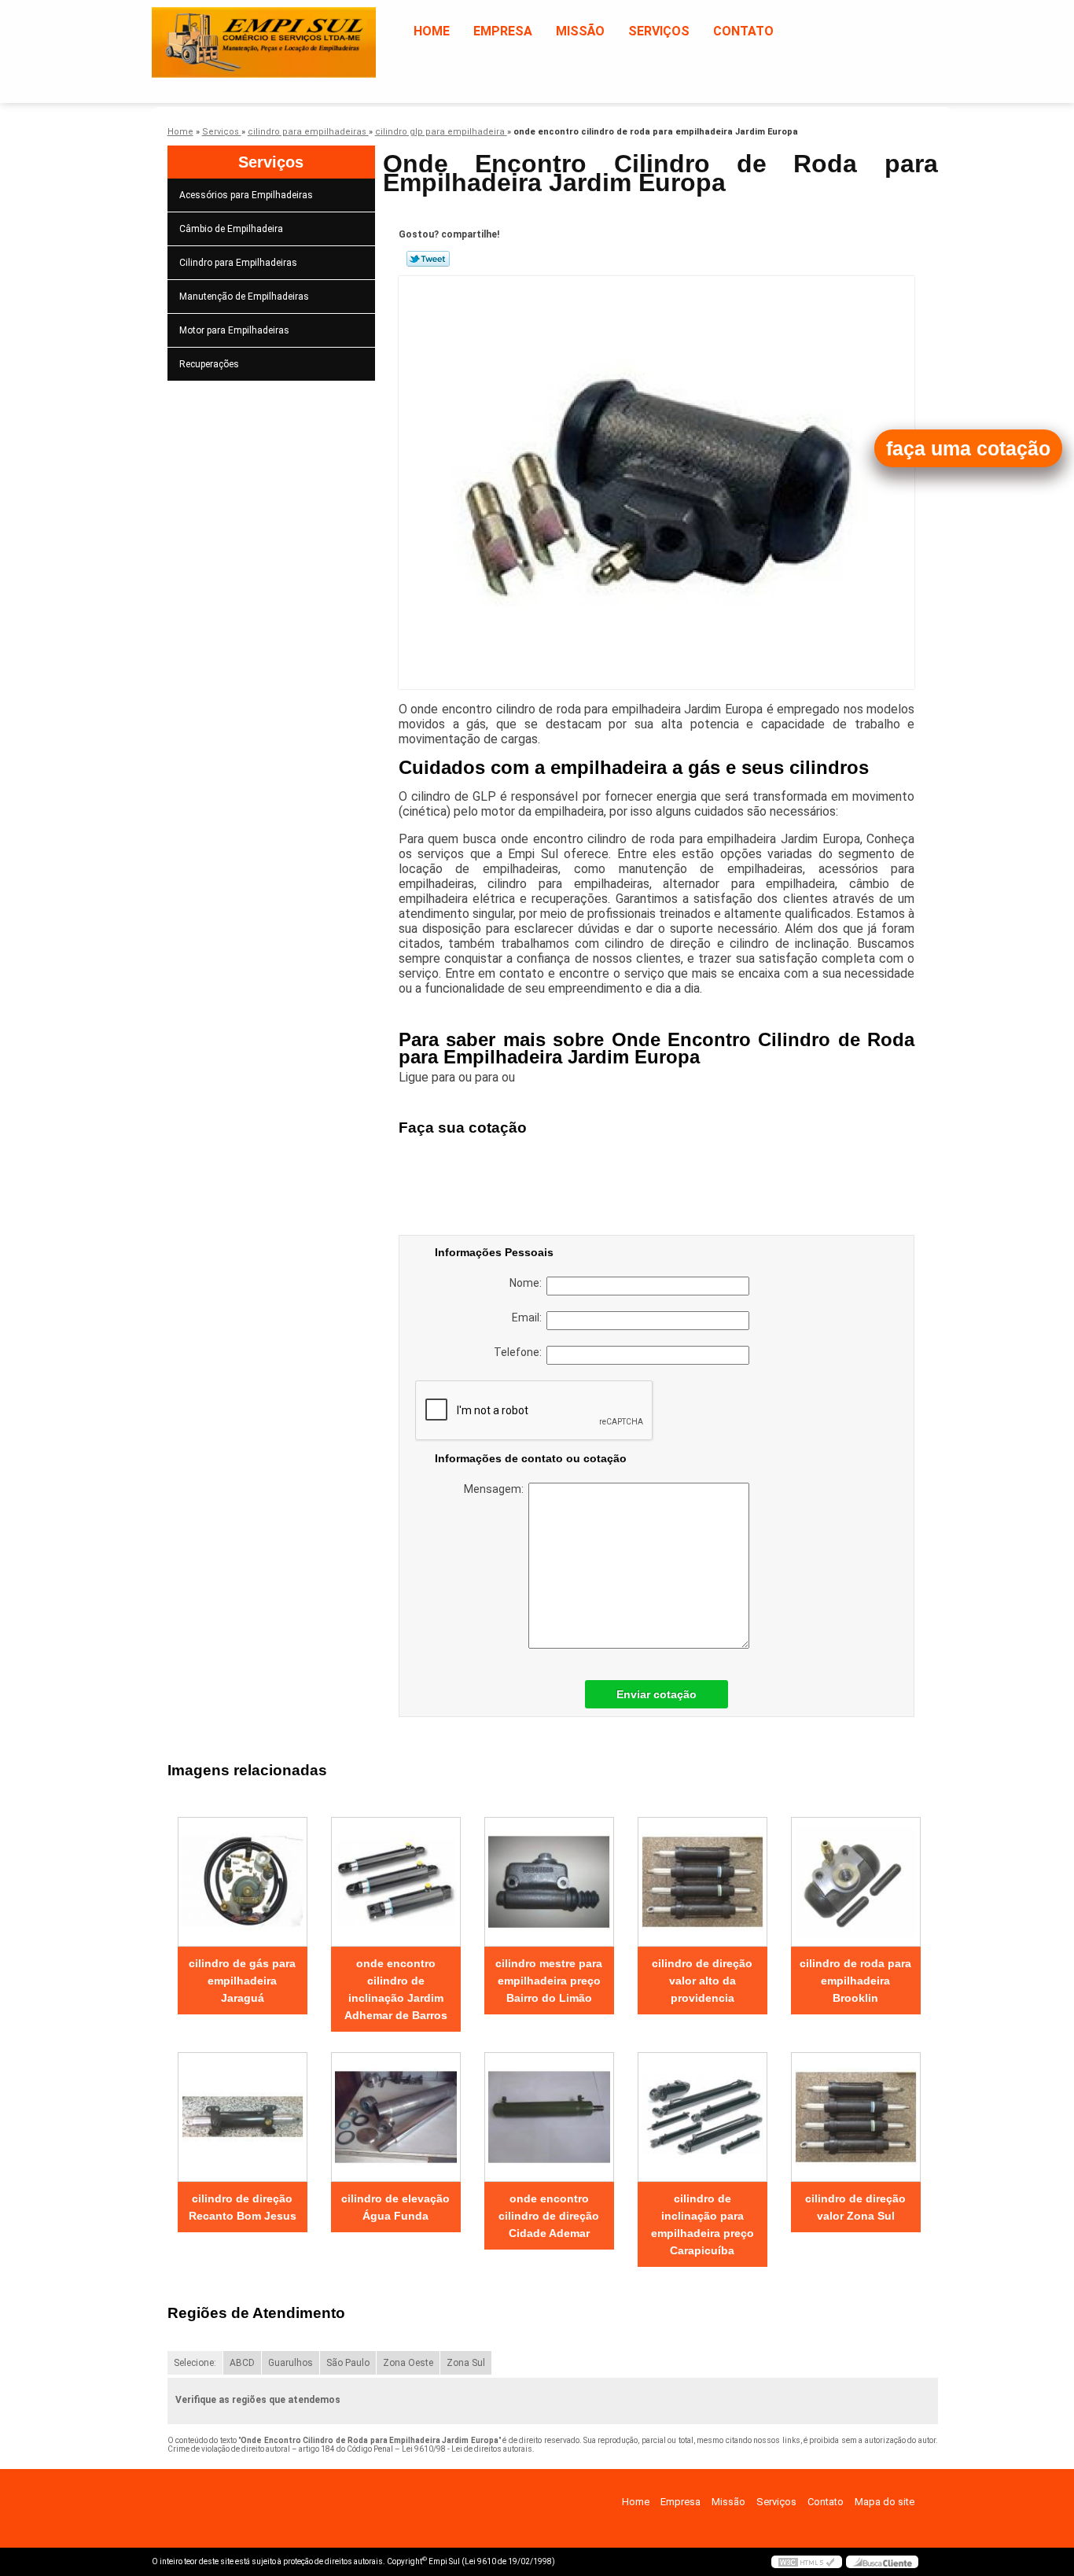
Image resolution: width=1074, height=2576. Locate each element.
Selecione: (195, 2363)
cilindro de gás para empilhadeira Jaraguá (242, 1981)
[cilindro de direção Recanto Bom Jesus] (243, 2117)
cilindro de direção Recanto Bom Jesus (243, 2207)
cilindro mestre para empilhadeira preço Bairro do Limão (549, 1981)
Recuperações (209, 364)
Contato (743, 31)
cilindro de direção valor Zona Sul (855, 2207)
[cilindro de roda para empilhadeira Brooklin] (856, 1882)
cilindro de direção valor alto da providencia (702, 1981)
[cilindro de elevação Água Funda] (396, 2117)
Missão (580, 31)
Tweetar (428, 259)
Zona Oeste (408, 2363)
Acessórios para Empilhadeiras (246, 195)
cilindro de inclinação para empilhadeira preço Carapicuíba (703, 2224)
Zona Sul (466, 2363)
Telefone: (520, 1352)
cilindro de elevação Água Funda (395, 2207)
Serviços (659, 31)
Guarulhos (291, 2363)
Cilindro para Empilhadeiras (238, 263)
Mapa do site (885, 2502)
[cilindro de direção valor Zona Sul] (856, 2117)
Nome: (528, 1283)
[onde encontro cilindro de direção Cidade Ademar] (549, 2117)
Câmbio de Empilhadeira (231, 229)
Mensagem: (496, 1489)
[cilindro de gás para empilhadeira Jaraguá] (243, 1882)
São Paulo (348, 2363)
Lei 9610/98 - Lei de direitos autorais (467, 2449)
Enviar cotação (657, 1694)
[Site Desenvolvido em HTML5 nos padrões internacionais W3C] (807, 2562)
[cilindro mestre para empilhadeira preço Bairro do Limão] (549, 1882)
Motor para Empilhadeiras (234, 330)
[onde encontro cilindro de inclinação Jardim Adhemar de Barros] (396, 1882)
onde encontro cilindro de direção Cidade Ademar (549, 2216)
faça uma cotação (968, 448)
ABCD (242, 2363)
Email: (529, 1317)
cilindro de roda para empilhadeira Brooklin (855, 1981)
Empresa (503, 31)
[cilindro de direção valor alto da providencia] (703, 1882)
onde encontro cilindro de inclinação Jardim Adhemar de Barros (396, 1989)
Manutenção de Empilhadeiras (244, 297)
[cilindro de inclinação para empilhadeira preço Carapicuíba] (703, 2117)
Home (432, 31)
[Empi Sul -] (242, 31)
